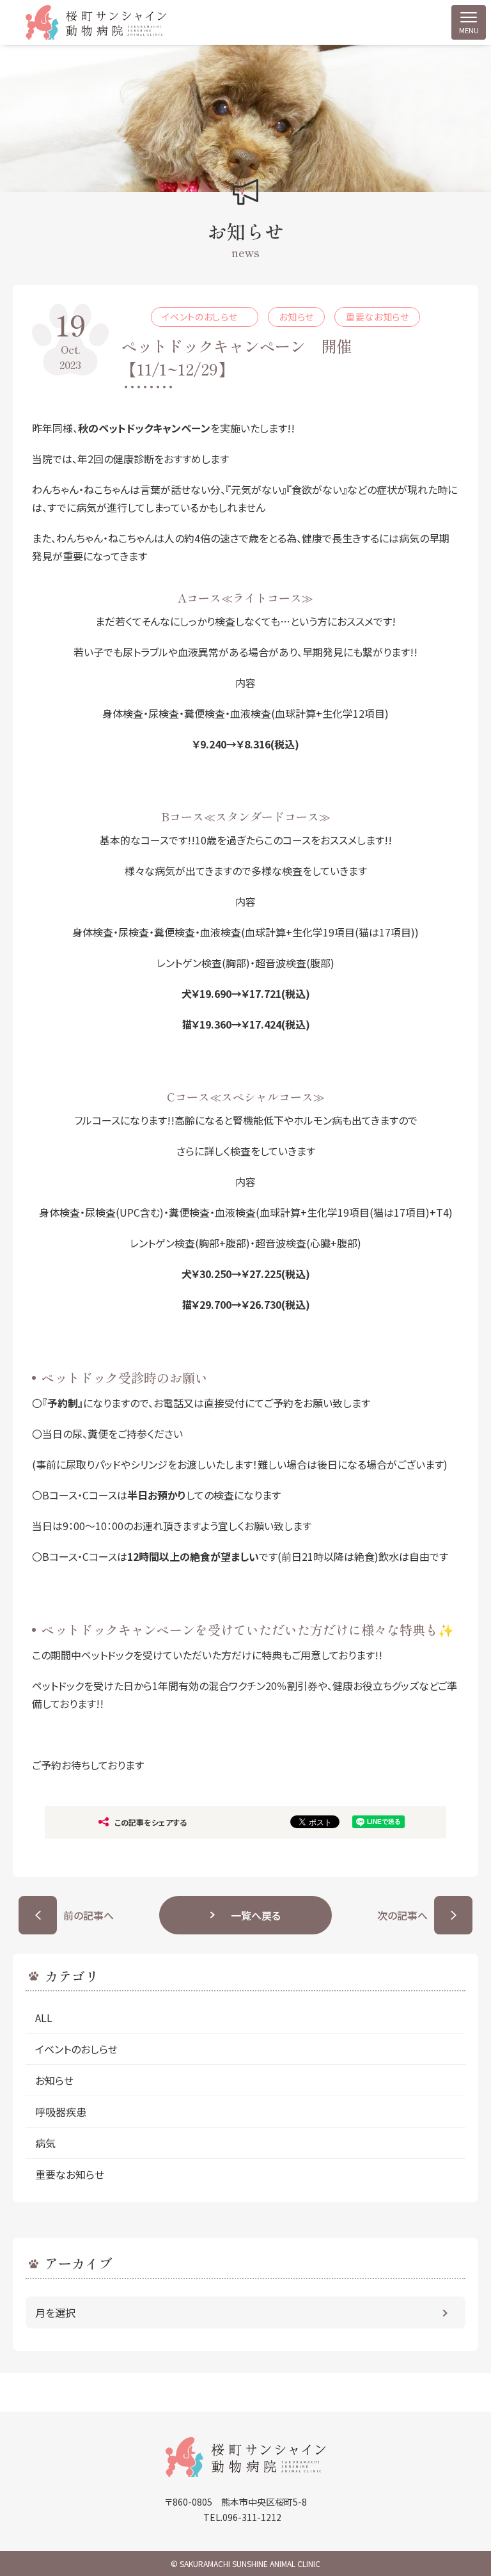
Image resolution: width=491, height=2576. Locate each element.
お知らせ (54, 2080)
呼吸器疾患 (61, 2112)
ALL (44, 2018)
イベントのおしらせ (82, 2049)
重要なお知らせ (70, 2174)
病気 (45, 2143)
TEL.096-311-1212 (242, 2517)
